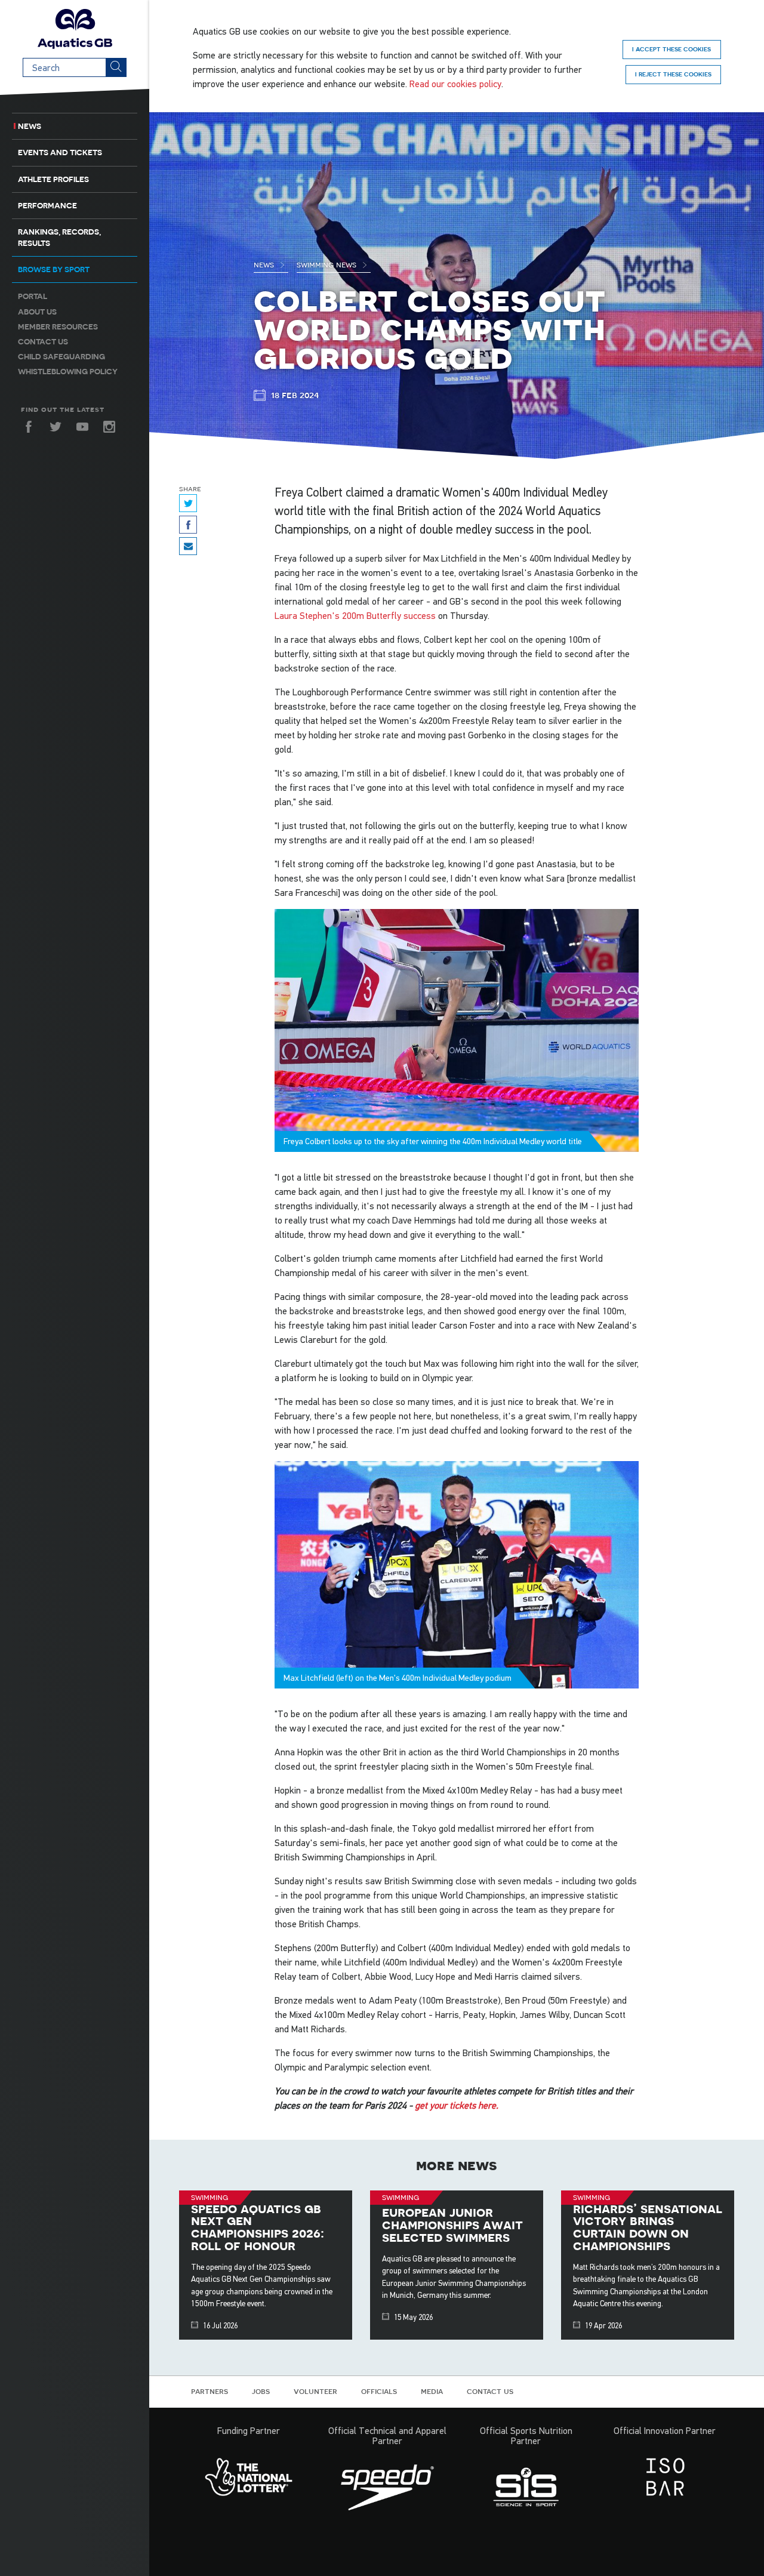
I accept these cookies (671, 49)
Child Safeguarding (61, 357)
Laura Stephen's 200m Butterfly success (355, 615)
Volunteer (315, 2391)
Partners (210, 2391)
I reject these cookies (673, 74)
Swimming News (328, 264)
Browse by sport (54, 269)
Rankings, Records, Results (59, 238)
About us (37, 312)
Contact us (43, 342)
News (30, 126)
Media (432, 2391)
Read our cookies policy (455, 84)
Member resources (58, 327)
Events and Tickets (60, 152)
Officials (379, 2391)
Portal (33, 296)
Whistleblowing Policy (68, 372)
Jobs (261, 2391)
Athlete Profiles (53, 179)
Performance (47, 206)
